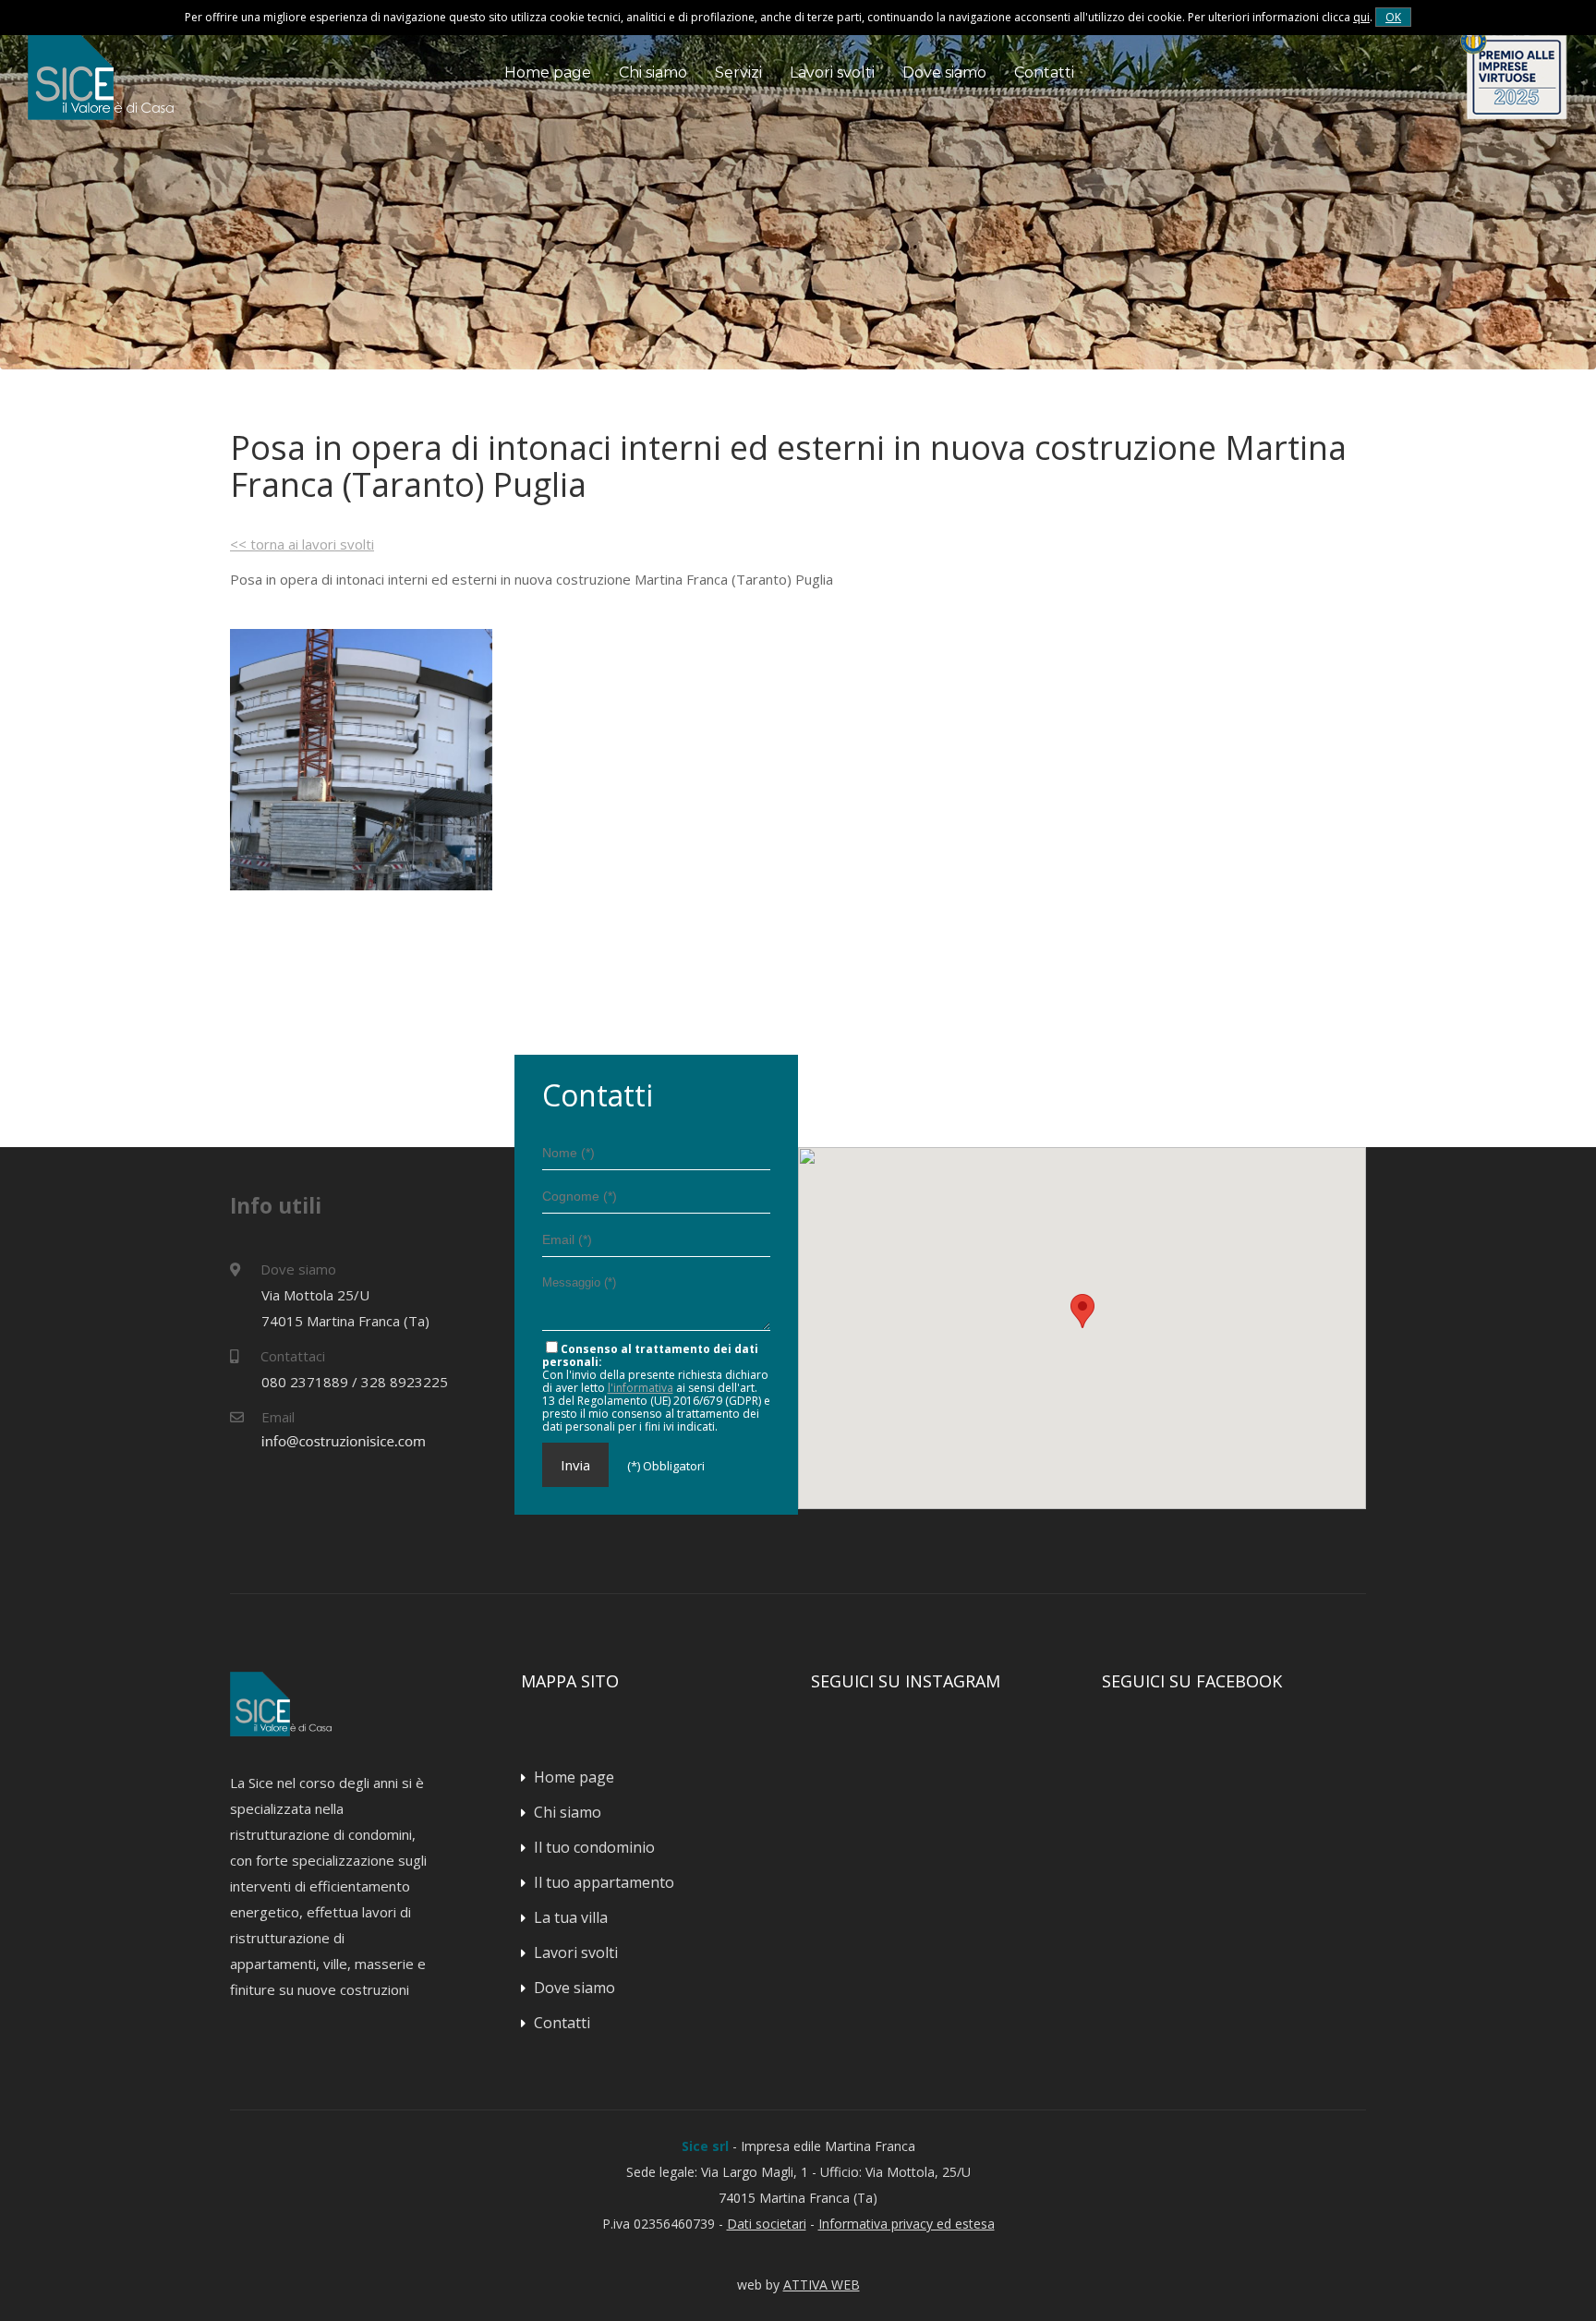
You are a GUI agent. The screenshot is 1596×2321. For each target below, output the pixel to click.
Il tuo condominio (594, 1847)
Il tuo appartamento (604, 1882)
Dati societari (767, 2224)
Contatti (1044, 73)
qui (1361, 17)
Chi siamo (653, 73)
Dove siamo (944, 73)
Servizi (738, 73)
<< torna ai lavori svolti (302, 544)
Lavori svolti (832, 73)
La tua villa (571, 1917)
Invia (575, 1465)
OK (1393, 17)
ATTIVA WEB (822, 2285)
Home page (548, 73)
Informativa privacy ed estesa (907, 2224)
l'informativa (641, 1388)
